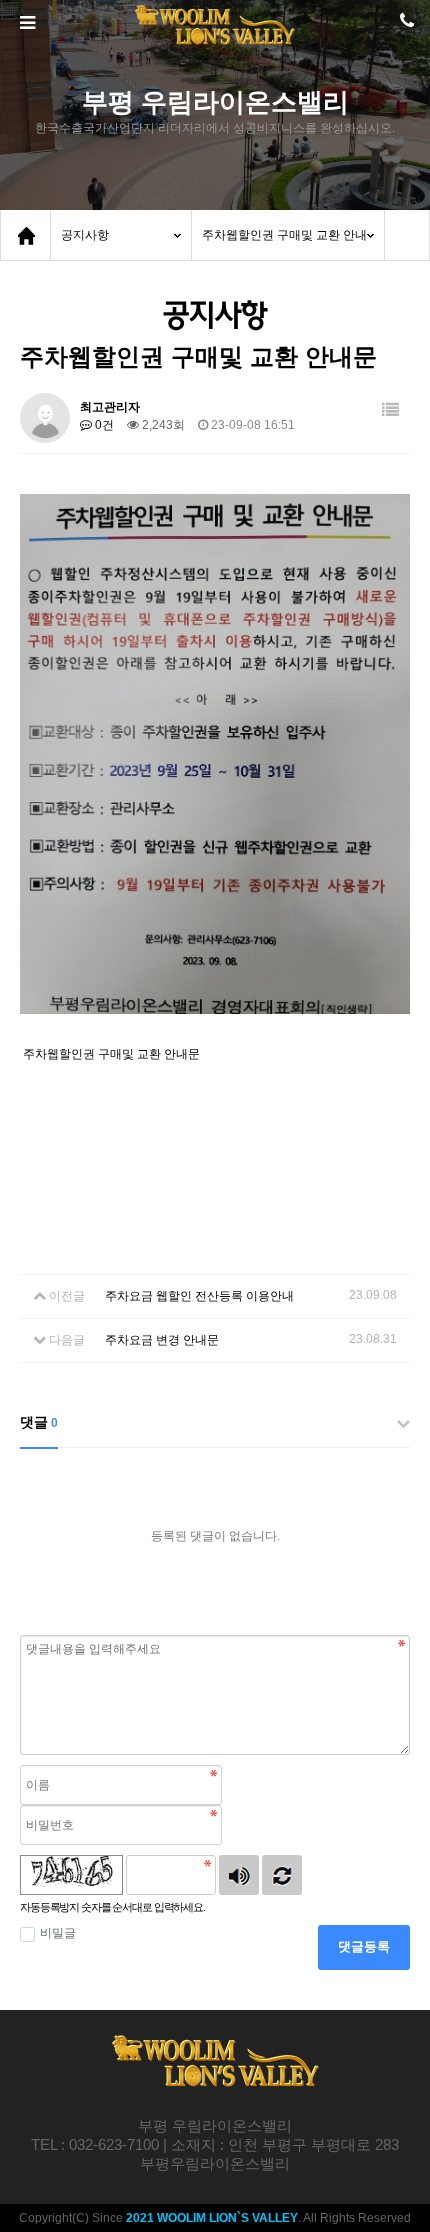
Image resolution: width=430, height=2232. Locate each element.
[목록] (390, 410)
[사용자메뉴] (405, 26)
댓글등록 (364, 1946)
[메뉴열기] (25, 23)
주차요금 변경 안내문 (162, 1340)
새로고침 (282, 1875)
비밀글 (58, 1933)
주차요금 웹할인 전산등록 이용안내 (199, 1296)
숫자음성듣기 (239, 1875)
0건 (103, 425)
